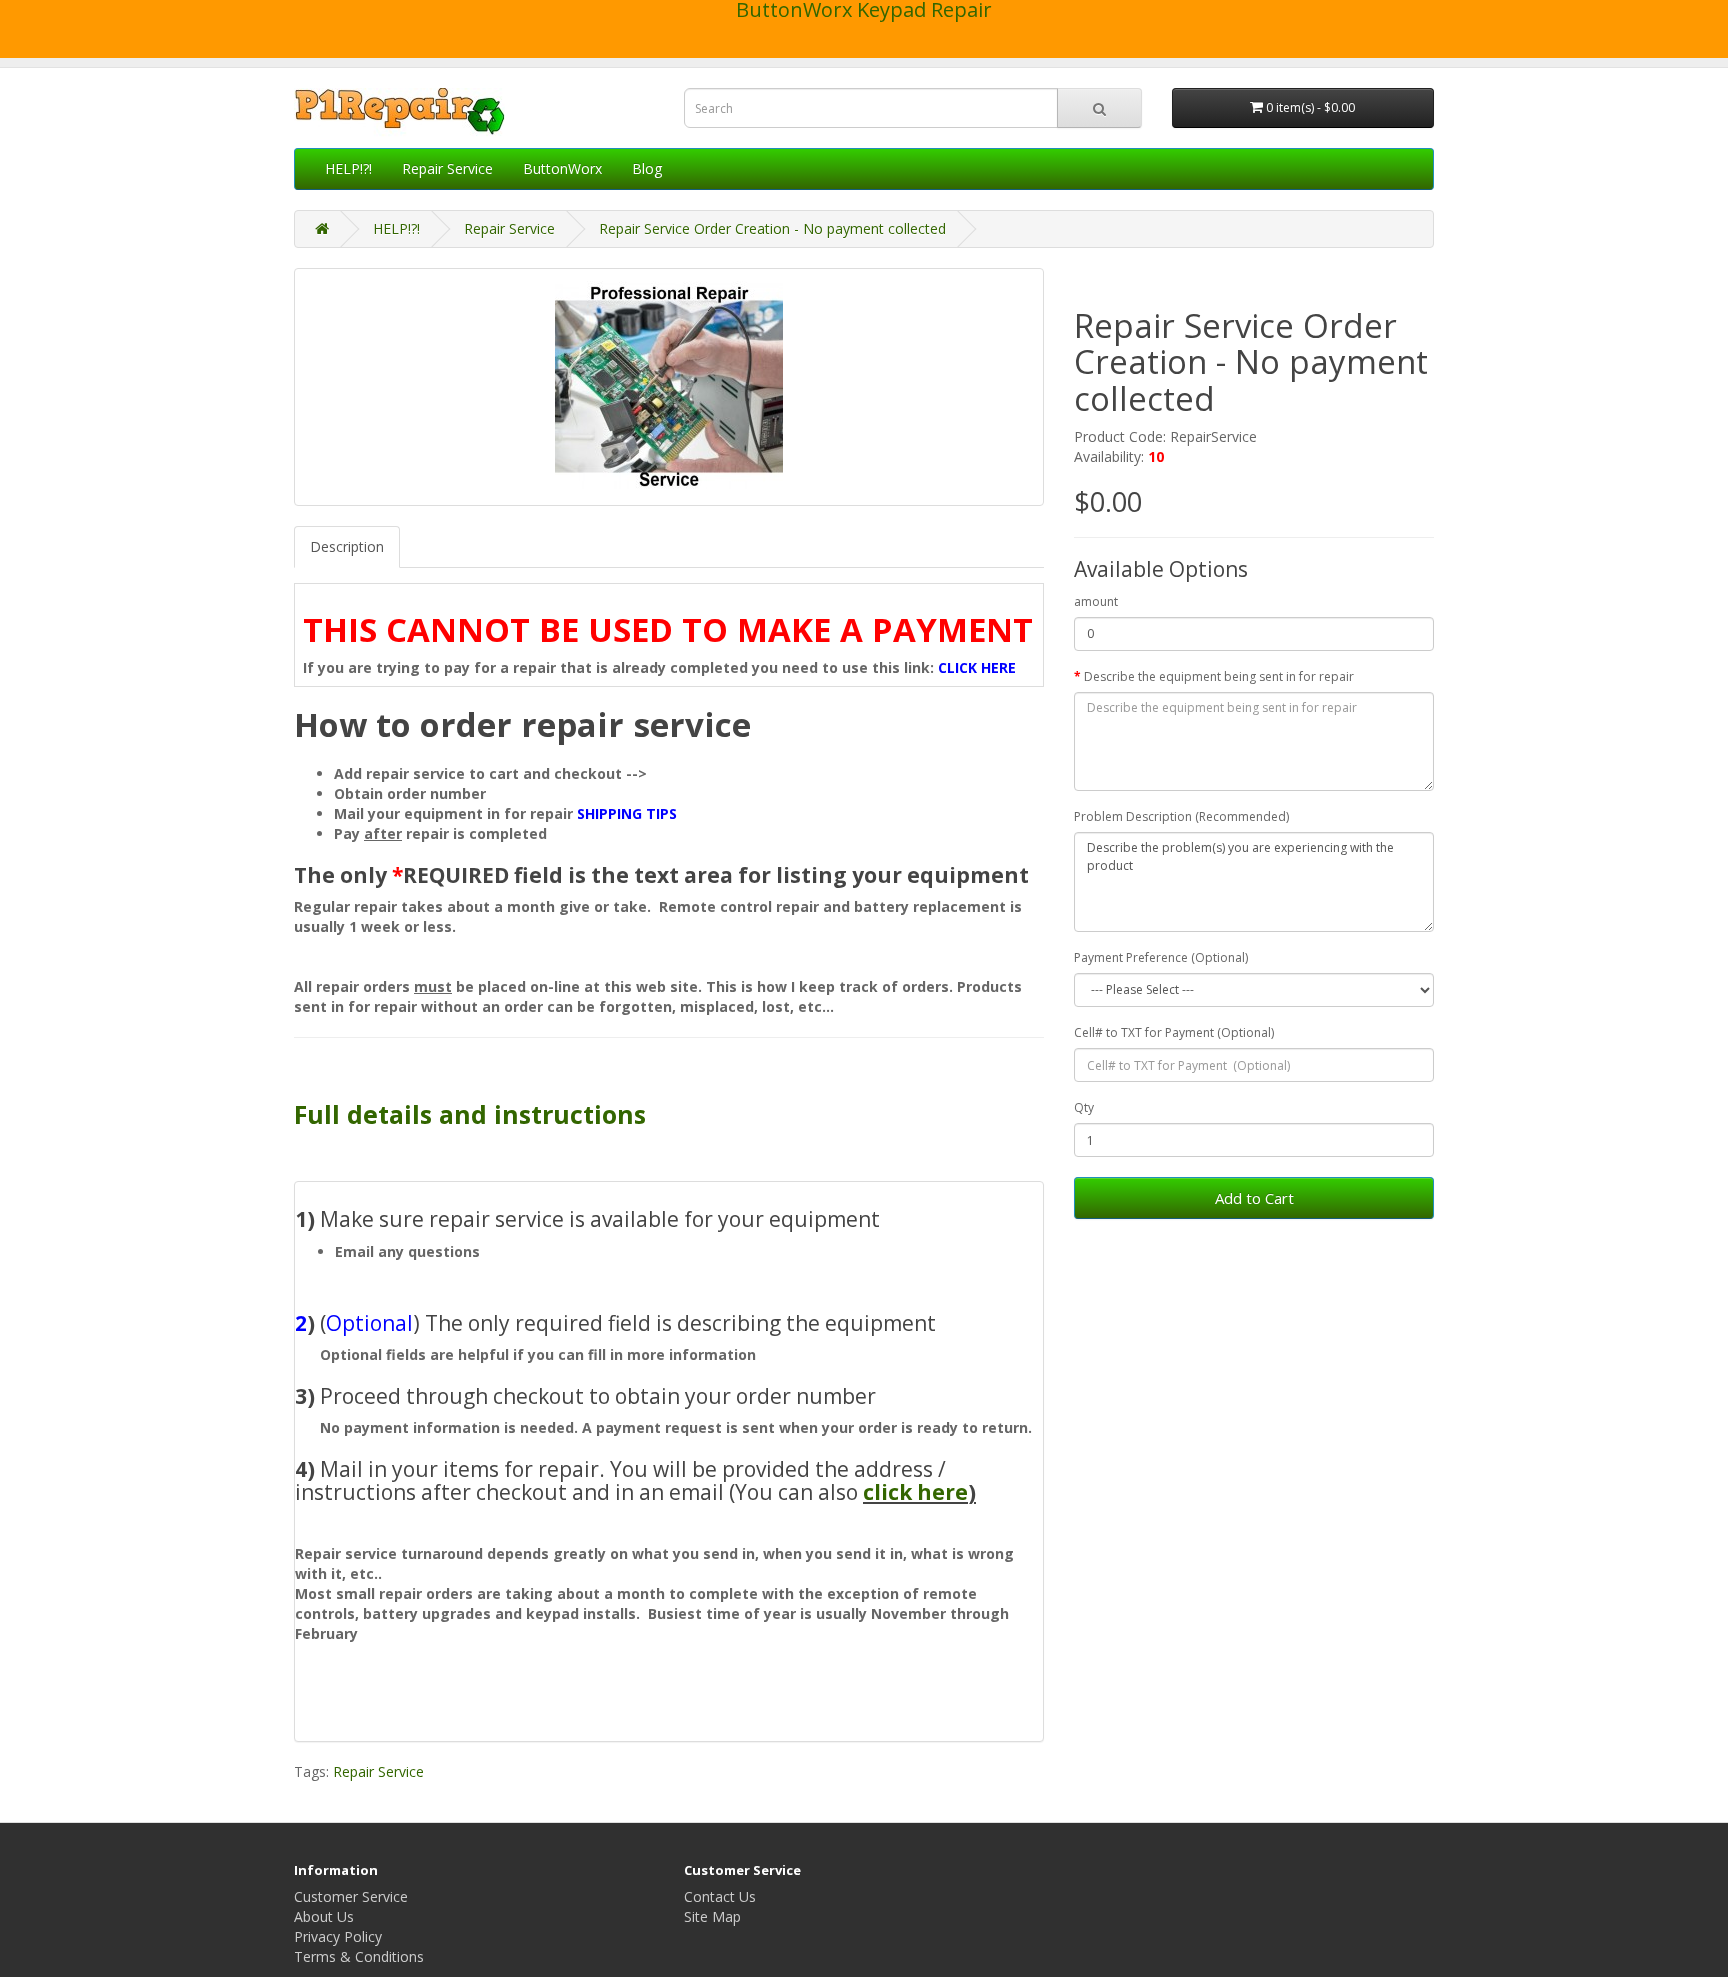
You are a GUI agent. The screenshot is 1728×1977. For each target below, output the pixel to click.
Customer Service (351, 1896)
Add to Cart (1254, 1198)
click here (915, 1492)
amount (1096, 601)
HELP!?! (348, 168)
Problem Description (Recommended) (1181, 816)
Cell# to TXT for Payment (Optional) (1174, 1032)
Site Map (712, 1916)
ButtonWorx (562, 168)
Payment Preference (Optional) (1161, 957)
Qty (1084, 1107)
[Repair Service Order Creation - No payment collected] (669, 387)
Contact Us (720, 1896)
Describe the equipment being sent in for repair (1219, 676)
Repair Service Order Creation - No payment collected (772, 228)
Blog (647, 168)
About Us (324, 1916)
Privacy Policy (338, 1936)
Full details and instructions (470, 1114)
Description (347, 546)
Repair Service (447, 168)
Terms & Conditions (359, 1956)
